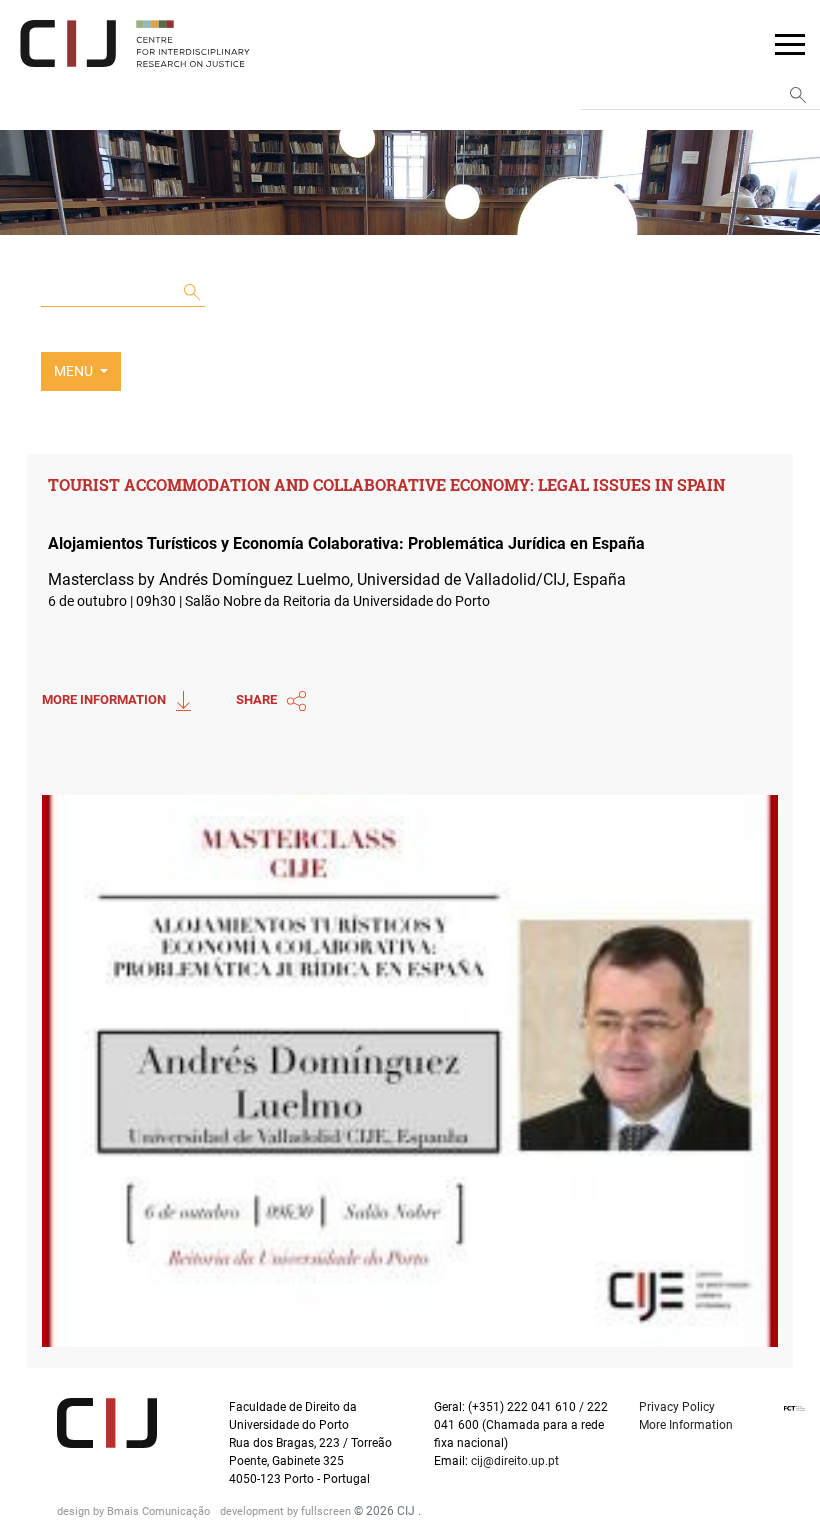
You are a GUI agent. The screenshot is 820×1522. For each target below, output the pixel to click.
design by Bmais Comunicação (135, 1511)
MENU (75, 371)
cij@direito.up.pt (516, 1461)
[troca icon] (790, 43)
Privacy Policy (677, 1407)
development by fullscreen (287, 1511)
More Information (686, 1425)
